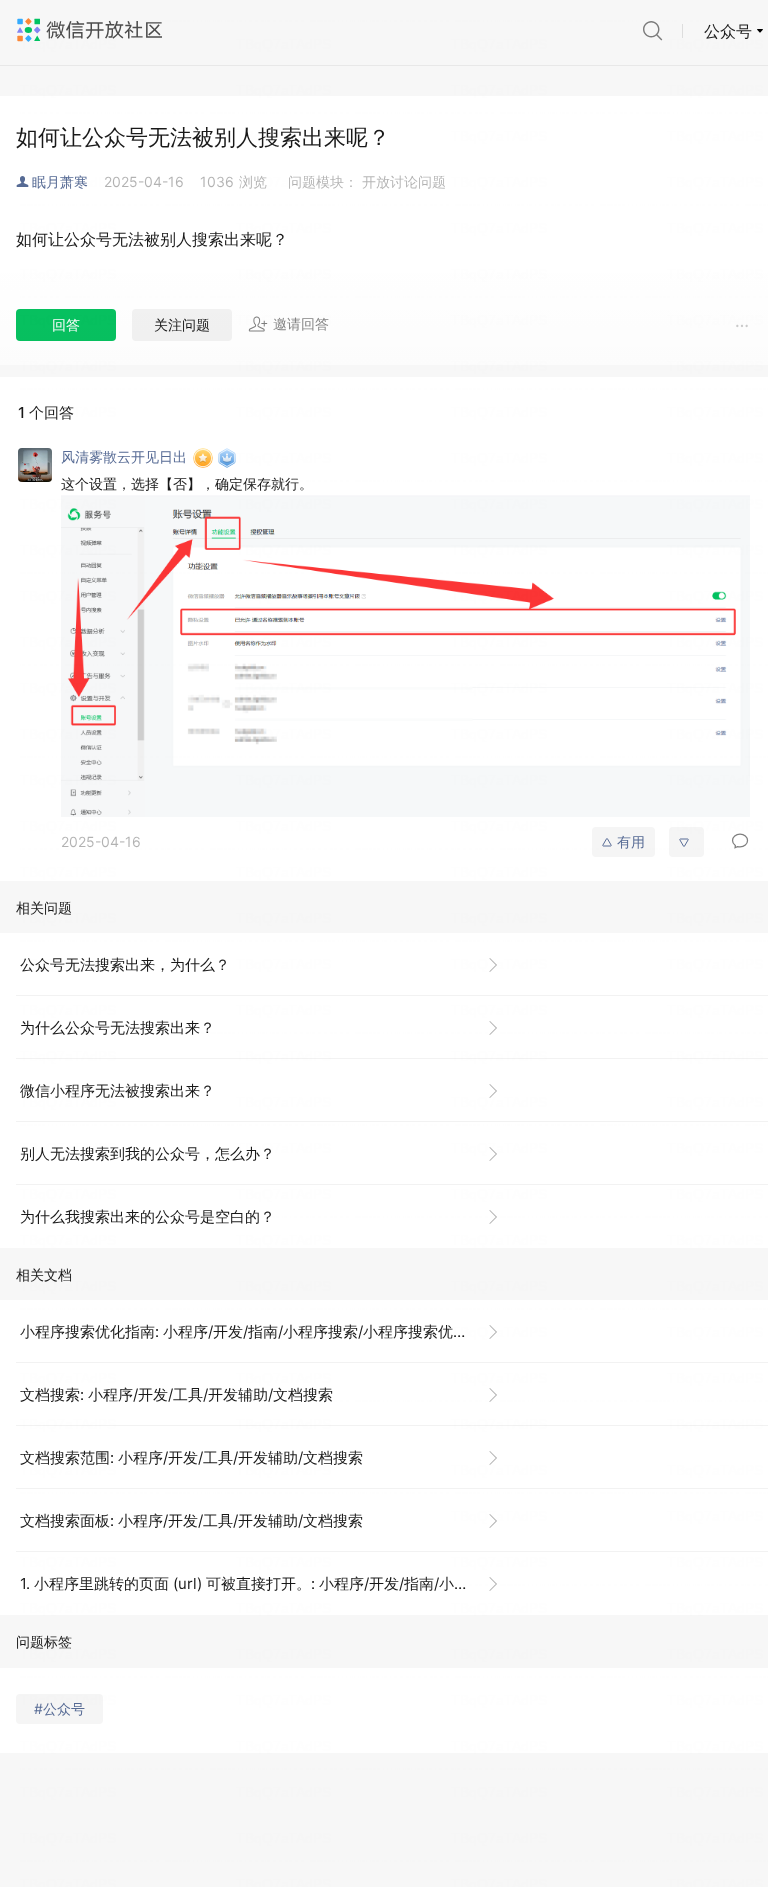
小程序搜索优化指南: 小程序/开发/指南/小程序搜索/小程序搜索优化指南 (259, 1331)
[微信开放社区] (92, 30)
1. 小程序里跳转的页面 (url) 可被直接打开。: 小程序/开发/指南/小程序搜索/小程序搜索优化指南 (267, 1583)
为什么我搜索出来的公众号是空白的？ (147, 1216)
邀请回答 (301, 323)
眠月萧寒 (60, 181)
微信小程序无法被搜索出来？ (117, 1090)
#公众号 (59, 1708)
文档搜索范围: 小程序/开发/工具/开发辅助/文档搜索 (191, 1457)
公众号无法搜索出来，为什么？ (125, 964)
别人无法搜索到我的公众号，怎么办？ (147, 1153)
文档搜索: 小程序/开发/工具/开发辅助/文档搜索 (176, 1394)
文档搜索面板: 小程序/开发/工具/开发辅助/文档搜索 (191, 1520)
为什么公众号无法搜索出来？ (117, 1027)
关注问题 (182, 324)
